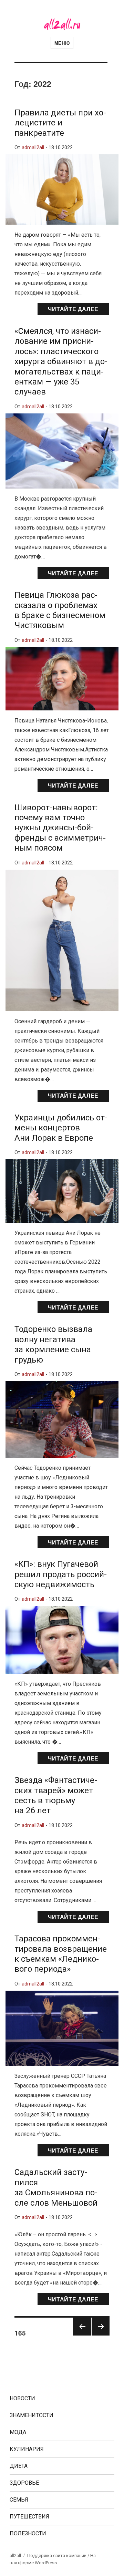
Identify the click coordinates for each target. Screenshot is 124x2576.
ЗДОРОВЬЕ (24, 2483)
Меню (62, 43)
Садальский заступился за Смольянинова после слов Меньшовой (56, 2187)
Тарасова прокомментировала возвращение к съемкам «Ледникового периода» (61, 1954)
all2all (15, 2556)
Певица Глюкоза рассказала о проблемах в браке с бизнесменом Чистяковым (60, 610)
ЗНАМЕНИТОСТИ (32, 2415)
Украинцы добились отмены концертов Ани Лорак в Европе (61, 1128)
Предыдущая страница (82, 2335)
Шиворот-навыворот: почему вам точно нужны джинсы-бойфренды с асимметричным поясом (60, 828)
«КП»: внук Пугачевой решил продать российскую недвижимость (61, 1574)
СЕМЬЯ (19, 2500)
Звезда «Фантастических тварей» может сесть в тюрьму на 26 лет (56, 1795)
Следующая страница (101, 2335)
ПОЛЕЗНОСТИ (28, 2533)
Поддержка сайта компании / (59, 2556)
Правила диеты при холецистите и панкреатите (60, 123)
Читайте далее (73, 309)
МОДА (18, 2432)
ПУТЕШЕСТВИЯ (29, 2517)
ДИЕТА (19, 2466)
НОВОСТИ (22, 2398)
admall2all (33, 148)
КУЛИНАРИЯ (27, 2449)
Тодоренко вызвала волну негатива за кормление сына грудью (53, 1344)
